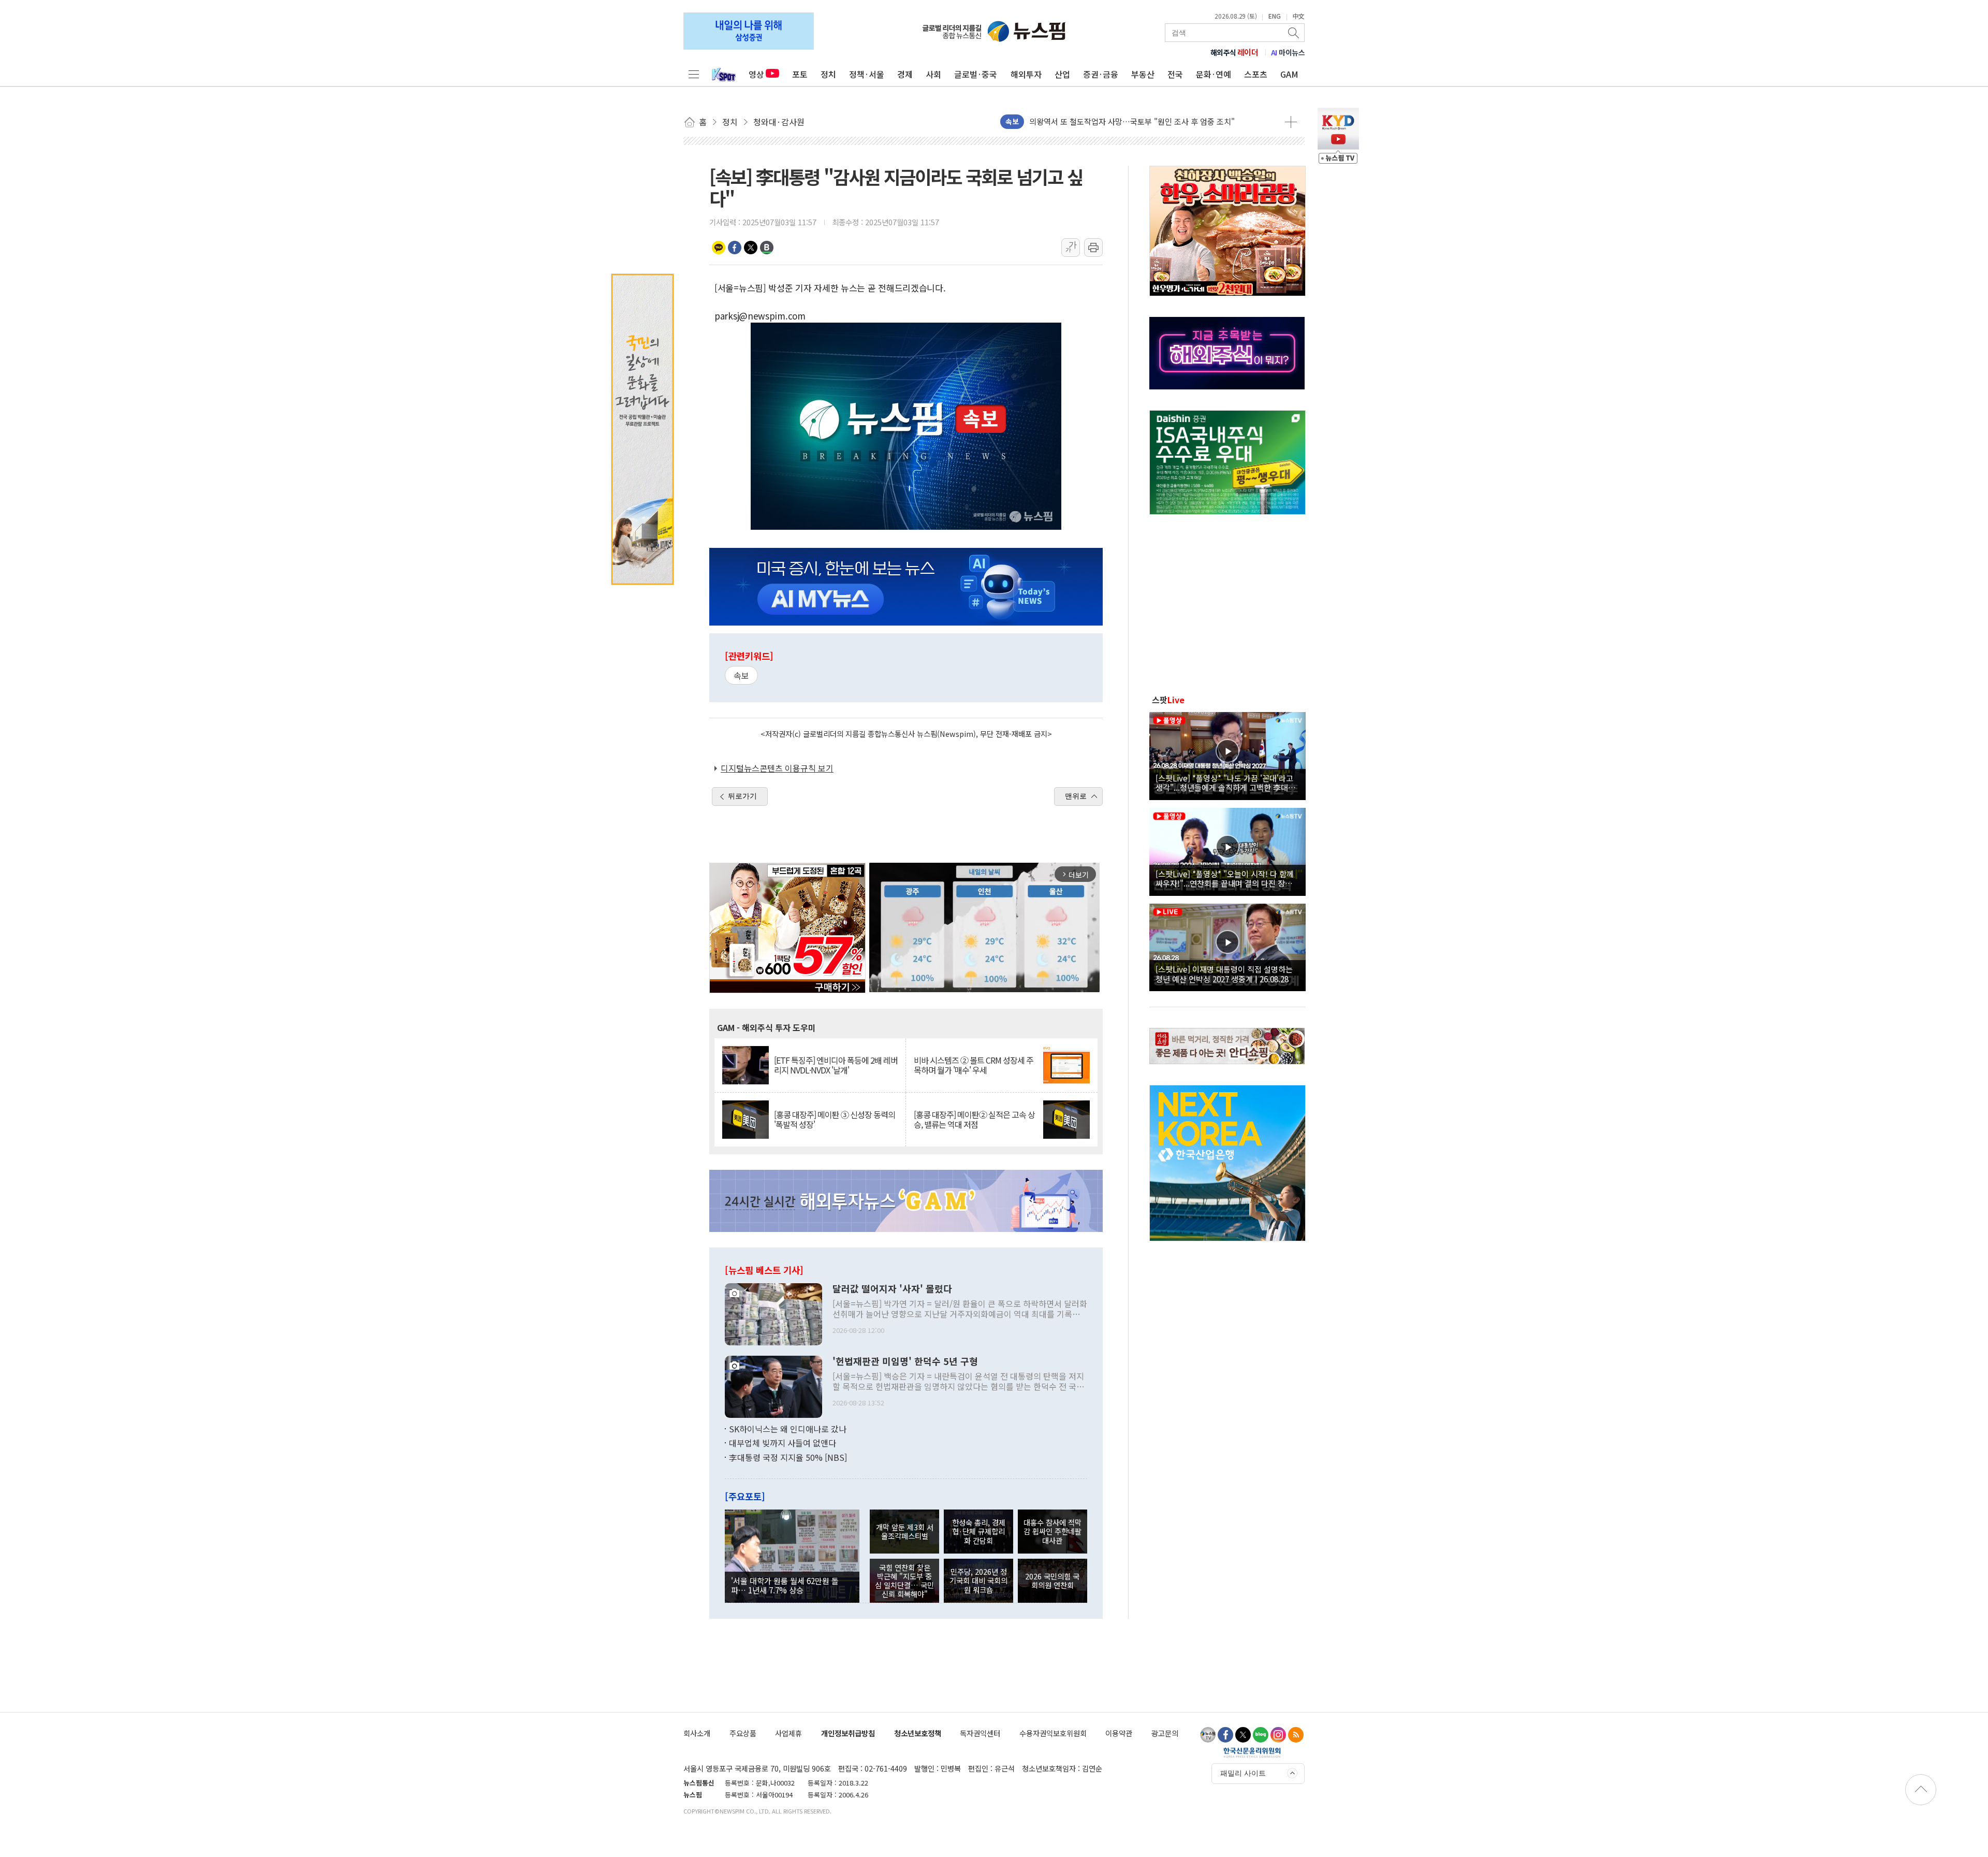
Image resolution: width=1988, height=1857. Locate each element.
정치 (828, 74)
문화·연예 (1214, 74)
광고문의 (1165, 1733)
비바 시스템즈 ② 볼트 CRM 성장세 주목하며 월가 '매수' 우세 (974, 1065)
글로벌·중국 (976, 74)
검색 (1294, 33)
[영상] (1227, 755)
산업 (1062, 74)
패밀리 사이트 (1243, 1773)
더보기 (1291, 122)
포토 (800, 74)
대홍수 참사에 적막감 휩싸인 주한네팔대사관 (1053, 1531)
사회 (933, 74)
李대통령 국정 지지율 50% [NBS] (788, 1457)
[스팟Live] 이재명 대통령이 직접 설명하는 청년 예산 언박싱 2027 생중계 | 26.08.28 (1224, 974)
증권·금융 (1101, 74)
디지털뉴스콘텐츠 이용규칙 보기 (777, 768)
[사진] (773, 1313)
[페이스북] (1225, 1735)
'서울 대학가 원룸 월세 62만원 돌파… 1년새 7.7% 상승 (785, 1585)
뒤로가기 (742, 796)
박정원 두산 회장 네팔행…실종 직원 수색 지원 (1105, 121)
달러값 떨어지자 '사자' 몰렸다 (892, 1289)
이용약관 (1119, 1733)
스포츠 (1256, 74)
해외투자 (1026, 74)
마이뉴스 (1288, 52)
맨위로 (1076, 796)
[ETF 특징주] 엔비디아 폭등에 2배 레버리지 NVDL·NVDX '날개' (836, 1065)
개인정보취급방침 (848, 1733)
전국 (1175, 74)
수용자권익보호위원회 (1053, 1733)
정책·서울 (867, 74)
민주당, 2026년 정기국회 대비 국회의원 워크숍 (978, 1580)
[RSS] (1296, 1735)
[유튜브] (1208, 1735)
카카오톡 (719, 248)
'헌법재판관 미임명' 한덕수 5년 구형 (905, 1361)
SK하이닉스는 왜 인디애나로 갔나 (788, 1429)
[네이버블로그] (1261, 1735)
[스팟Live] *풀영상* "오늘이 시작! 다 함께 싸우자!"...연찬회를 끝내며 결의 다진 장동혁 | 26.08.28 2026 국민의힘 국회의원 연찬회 (1227, 878)
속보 (741, 675)
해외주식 (1234, 52)
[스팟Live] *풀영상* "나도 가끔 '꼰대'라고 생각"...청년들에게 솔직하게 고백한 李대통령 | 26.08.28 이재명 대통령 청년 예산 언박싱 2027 (1226, 782)
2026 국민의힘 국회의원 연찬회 (1052, 1580)
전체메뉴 (694, 74)
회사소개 (697, 1733)
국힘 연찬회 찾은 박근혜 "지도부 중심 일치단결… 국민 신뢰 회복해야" (904, 1581)
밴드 (767, 248)
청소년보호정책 (918, 1733)
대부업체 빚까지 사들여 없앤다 (783, 1443)
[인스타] (1278, 1735)
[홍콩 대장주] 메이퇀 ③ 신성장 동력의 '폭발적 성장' (835, 1120)
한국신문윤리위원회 (1252, 1752)
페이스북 (735, 248)
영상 (756, 74)
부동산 (1143, 74)
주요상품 (743, 1733)
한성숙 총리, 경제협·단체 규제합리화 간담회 (979, 1531)
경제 (905, 74)
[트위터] (1243, 1735)
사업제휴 (788, 1733)
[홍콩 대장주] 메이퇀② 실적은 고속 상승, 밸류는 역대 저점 (974, 1120)
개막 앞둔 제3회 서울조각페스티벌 (905, 1531)
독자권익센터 (980, 1733)
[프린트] (1093, 248)
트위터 (751, 248)
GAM (1289, 74)
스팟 (1168, 700)
